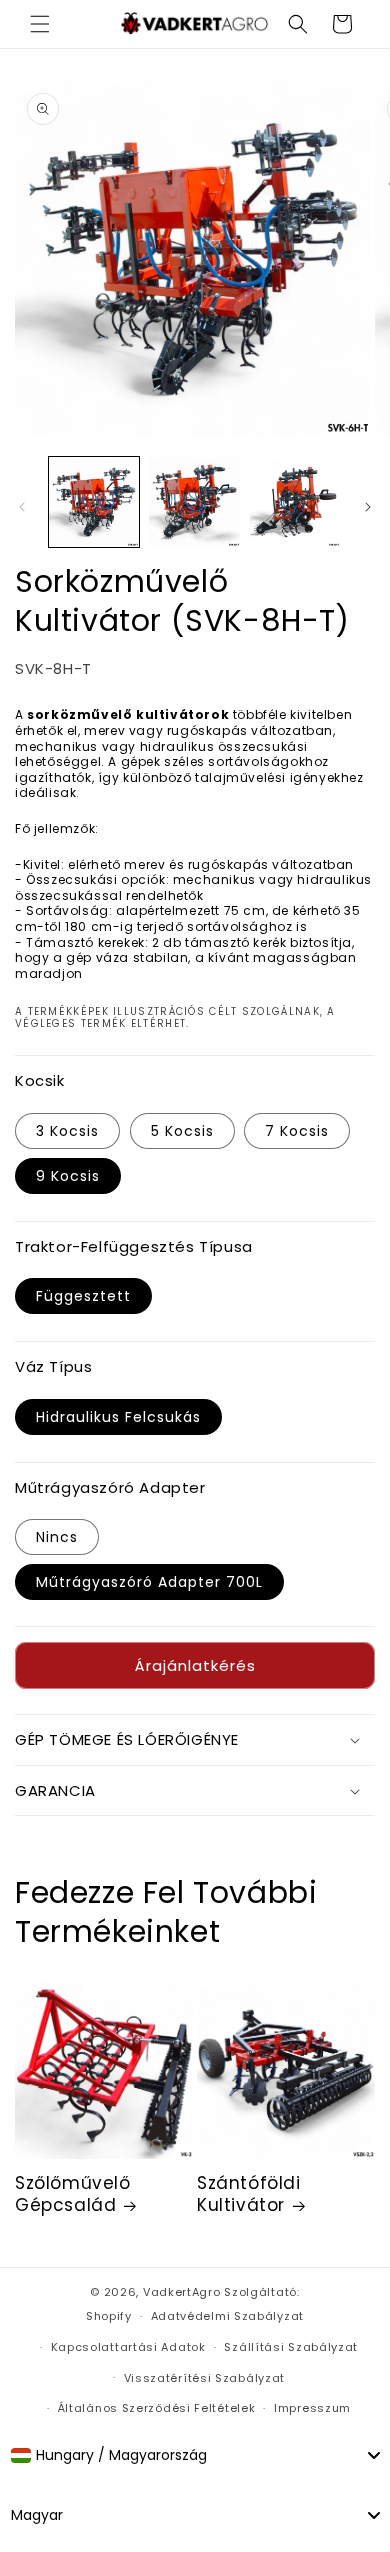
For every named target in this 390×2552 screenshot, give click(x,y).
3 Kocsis (67, 1131)
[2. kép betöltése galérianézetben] (194, 502)
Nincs (57, 1537)
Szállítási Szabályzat (291, 2347)
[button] (40, 24)
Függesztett (83, 1296)
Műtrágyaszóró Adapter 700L (149, 1582)
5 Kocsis (182, 1131)
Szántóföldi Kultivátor (249, 2194)
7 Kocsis (297, 1131)
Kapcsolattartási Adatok (128, 2347)
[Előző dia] (22, 507)
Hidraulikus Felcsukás (118, 1417)
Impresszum (312, 2408)
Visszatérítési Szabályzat (205, 2378)
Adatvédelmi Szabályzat (227, 2316)
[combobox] (195, 2455)
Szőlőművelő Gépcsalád (73, 2194)
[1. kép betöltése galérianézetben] (94, 502)
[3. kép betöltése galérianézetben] (295, 502)
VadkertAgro (182, 2292)
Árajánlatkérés (195, 1665)
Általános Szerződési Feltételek (157, 2408)
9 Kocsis (68, 1176)
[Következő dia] (368, 507)
